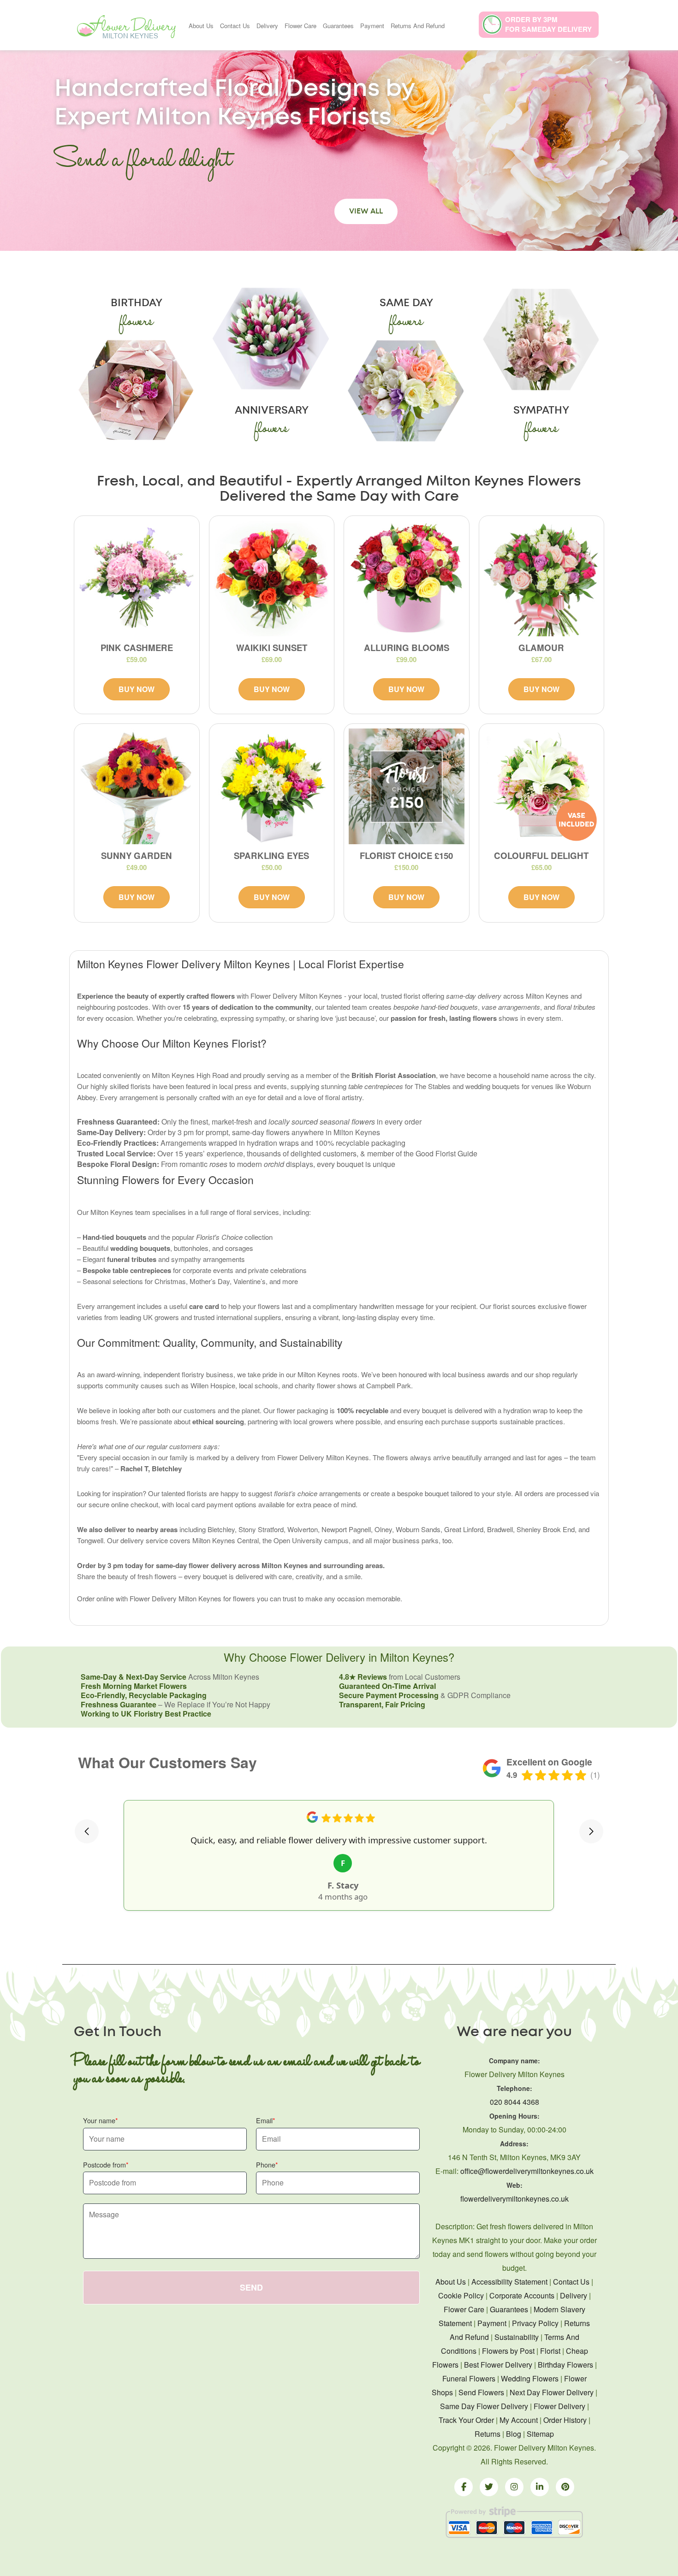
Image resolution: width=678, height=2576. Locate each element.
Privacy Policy (535, 2323)
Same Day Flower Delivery (484, 2406)
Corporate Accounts (522, 2295)
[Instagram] (514, 2487)
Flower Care (300, 26)
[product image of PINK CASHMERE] (137, 578)
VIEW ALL (366, 211)
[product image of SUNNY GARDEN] (137, 786)
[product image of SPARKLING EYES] (272, 786)
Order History (565, 2420)
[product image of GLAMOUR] (542, 578)
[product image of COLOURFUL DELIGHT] (542, 786)
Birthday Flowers (565, 2365)
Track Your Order (466, 2420)
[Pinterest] (565, 2487)
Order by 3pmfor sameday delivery (548, 24)
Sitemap (540, 2434)
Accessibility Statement (509, 2282)
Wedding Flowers (530, 2378)
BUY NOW (137, 689)
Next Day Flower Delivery (552, 2392)
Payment (372, 26)
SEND (251, 2287)
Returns (488, 2434)
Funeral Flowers (469, 2378)
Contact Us (235, 26)
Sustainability (517, 2337)
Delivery (267, 26)
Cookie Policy (461, 2295)
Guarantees (338, 26)
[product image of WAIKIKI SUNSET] (272, 578)
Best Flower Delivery (498, 2365)
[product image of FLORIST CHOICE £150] (407, 786)
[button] (87, 1831)
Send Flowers (481, 2392)
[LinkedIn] (540, 2487)
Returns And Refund (418, 26)
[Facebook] (464, 2487)
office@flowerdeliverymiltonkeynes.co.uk (527, 2171)
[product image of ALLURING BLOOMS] (407, 578)
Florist (550, 2351)
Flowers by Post (508, 2351)
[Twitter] (489, 2487)
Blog (514, 2434)
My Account (519, 2420)
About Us (201, 26)
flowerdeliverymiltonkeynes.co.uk (514, 2199)
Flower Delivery (559, 2406)
